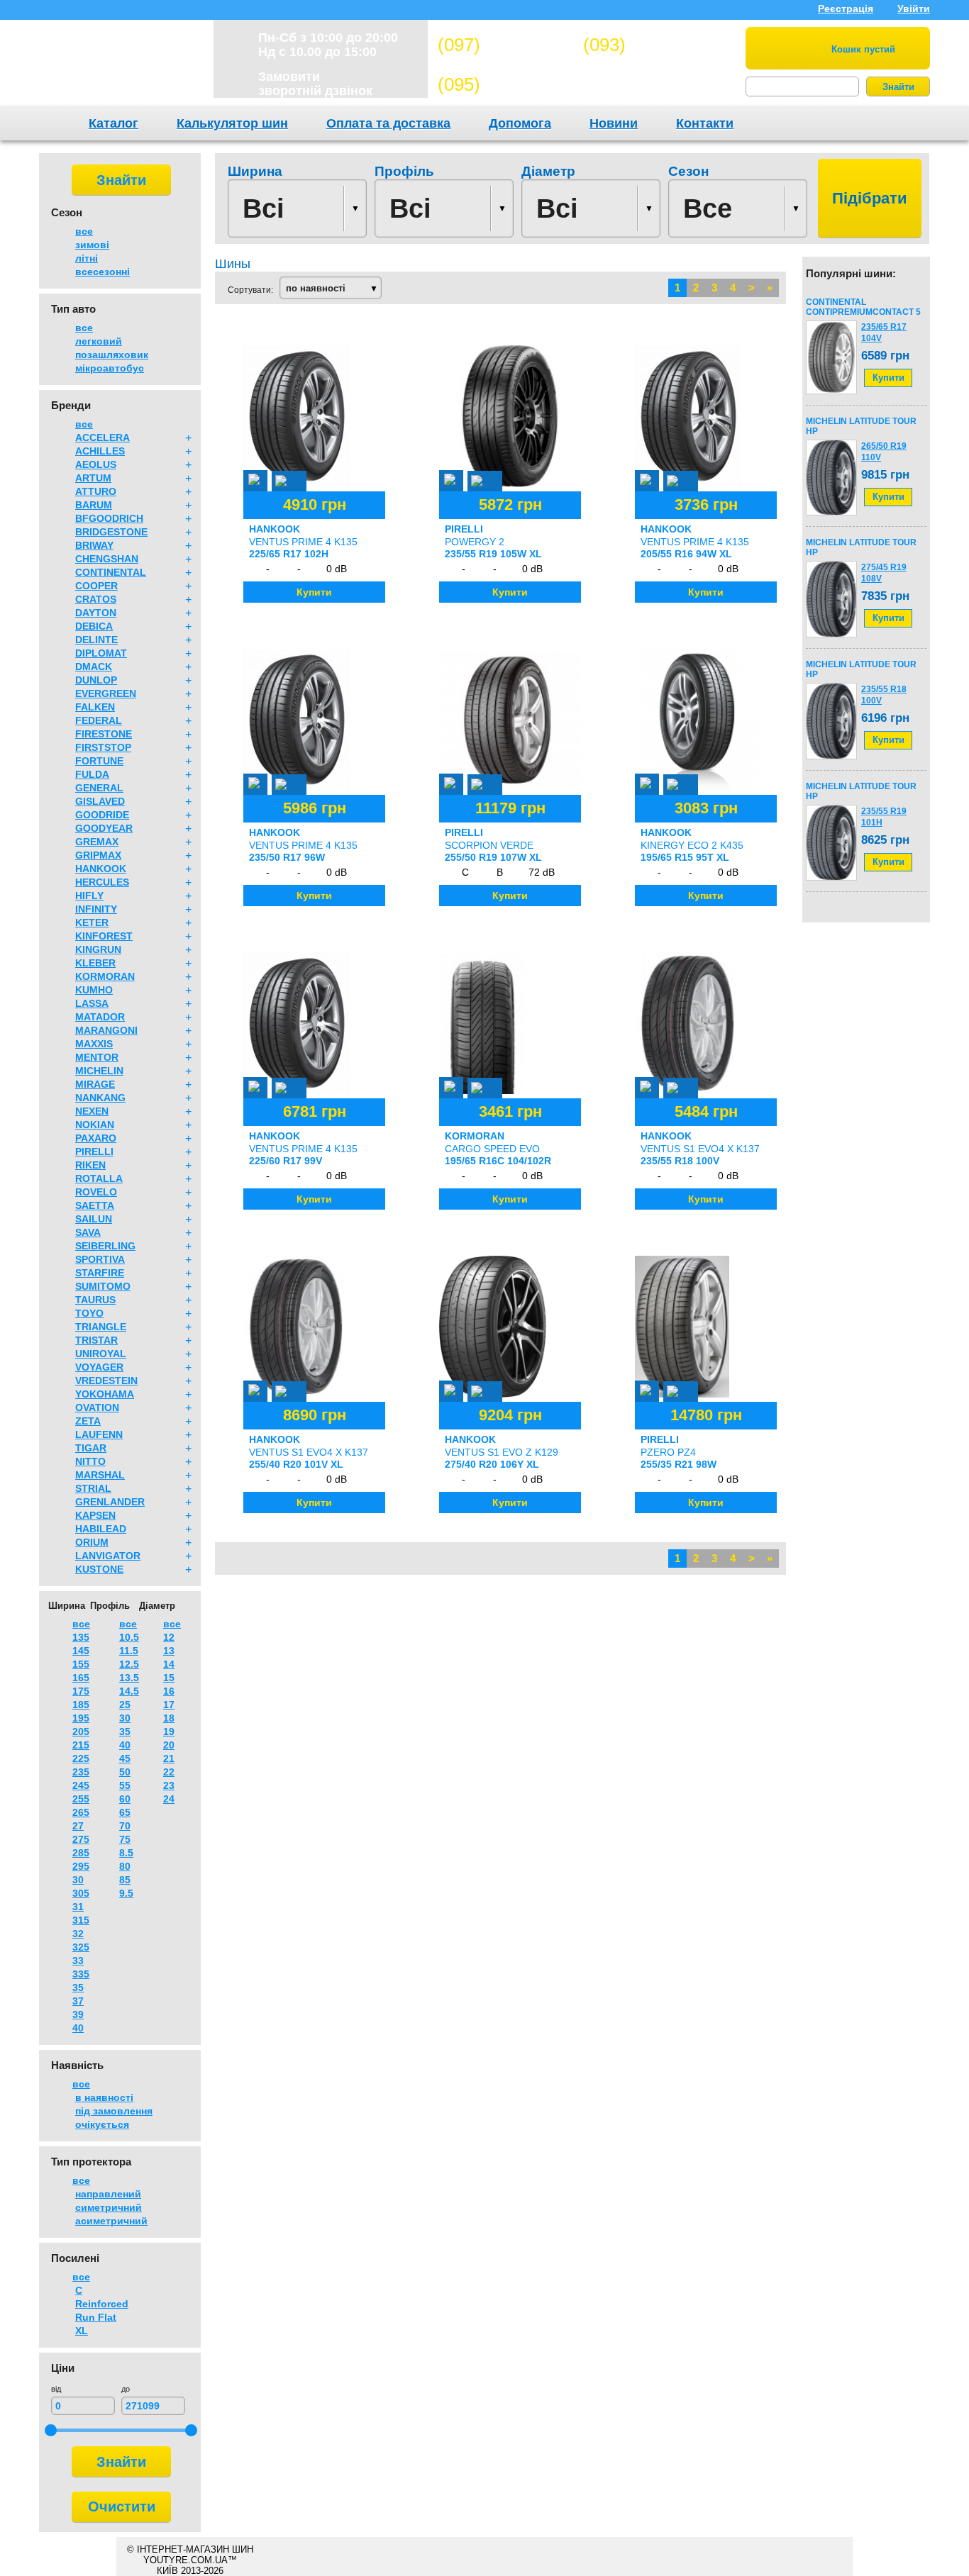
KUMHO (94, 990)
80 (125, 1866)
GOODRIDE (102, 815)
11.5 (129, 1651)
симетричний (109, 2207)
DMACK (94, 667)
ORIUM (92, 1542)
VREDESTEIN (106, 1381)
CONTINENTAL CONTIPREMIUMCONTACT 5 (863, 307)
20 (169, 1745)
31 (78, 1907)
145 (81, 1651)
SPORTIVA (100, 1259)
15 (169, 1678)
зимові (92, 245)
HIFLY (89, 896)
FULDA (92, 774)
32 (78, 1934)
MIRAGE (95, 1084)
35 (78, 1987)
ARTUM (93, 478)
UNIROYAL (101, 1354)
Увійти (914, 9)
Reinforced (102, 2304)
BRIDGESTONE (111, 532)
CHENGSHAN (107, 559)
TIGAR (91, 1448)
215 (81, 1745)
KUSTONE (99, 1569)
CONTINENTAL (111, 572)
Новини (614, 123)
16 (169, 1691)
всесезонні (103, 272)
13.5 (129, 1678)
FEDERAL (99, 720)
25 (125, 1705)
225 (81, 1758)
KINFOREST (104, 936)
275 (81, 1839)
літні (87, 258)
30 (78, 1880)
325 (81, 1947)
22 (169, 1772)
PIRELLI (94, 1152)
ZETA (88, 1421)
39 (78, 2014)
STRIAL (93, 1488)
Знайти (898, 87)
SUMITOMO (103, 1286)
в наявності (104, 2097)
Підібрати (870, 198)
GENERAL (99, 788)
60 (125, 1799)
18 (169, 1718)
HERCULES (102, 882)
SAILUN (94, 1219)
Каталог (113, 123)
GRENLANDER (110, 1502)
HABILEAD (101, 1529)
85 (125, 1880)
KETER (92, 922)
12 (169, 1637)
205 (81, 1732)
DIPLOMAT (101, 653)
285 (81, 1853)
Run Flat (96, 2317)
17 (169, 1705)
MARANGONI (106, 1030)
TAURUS (95, 1300)
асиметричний (111, 2221)
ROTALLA (99, 1178)
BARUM (94, 505)
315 (81, 1920)
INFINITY (96, 909)
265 (81, 1812)
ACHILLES (100, 451)
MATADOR (100, 1017)
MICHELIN (99, 1071)
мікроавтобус (110, 368)
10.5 (129, 1637)
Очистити (122, 2507)
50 (125, 1772)
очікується (102, 2124)
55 (125, 1785)
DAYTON (96, 613)
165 (81, 1678)
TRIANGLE (101, 1327)
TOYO (89, 1313)
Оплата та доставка (388, 123)
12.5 (129, 1664)
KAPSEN (95, 1515)
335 (81, 1974)
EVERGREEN (106, 693)
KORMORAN (105, 976)
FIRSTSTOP (103, 747)
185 (81, 1705)
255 (81, 1799)
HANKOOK (101, 869)
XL (82, 2331)
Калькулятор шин (232, 123)
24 (169, 1799)
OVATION (97, 1407)
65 (125, 1812)
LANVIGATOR (108, 1556)
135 (81, 1637)
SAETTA (95, 1205)
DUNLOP (96, 680)
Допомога (520, 123)
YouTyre (117, 67)
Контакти (705, 123)
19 (169, 1732)
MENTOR (97, 1057)
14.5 (129, 1691)
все (84, 231)
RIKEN (90, 1165)
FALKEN (95, 707)
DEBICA (94, 626)
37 (78, 2001)
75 (125, 1839)
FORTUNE (99, 761)
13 (169, 1651)
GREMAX (97, 842)
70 (125, 1826)
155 (81, 1664)
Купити (888, 378)
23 (169, 1785)
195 (81, 1718)
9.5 (126, 1893)
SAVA (88, 1232)
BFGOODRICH (109, 518)
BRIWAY (94, 545)
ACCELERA (103, 437)
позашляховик (112, 355)
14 (169, 1664)
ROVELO (96, 1192)
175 (81, 1691)
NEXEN (92, 1111)
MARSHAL (100, 1475)
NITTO (90, 1461)
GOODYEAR (104, 828)
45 (125, 1758)
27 (78, 1826)
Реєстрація (846, 9)
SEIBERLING (105, 1246)
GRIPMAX (98, 855)
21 (169, 1758)
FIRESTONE (104, 734)
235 (81, 1772)
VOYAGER (99, 1367)
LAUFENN (99, 1434)
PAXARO (96, 1138)
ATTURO (96, 491)
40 (78, 2028)
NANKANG (100, 1098)
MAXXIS (94, 1044)
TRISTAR (96, 1340)
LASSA (92, 1003)
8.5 (126, 1853)
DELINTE (96, 640)
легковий (99, 341)
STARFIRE (100, 1273)
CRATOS (96, 599)
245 (81, 1785)
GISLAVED (100, 801)
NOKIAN (95, 1125)
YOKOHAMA (105, 1394)
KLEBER (95, 963)
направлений (108, 2194)
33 (78, 1961)
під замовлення (114, 2111)
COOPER (96, 586)
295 (81, 1866)
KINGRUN (98, 949)
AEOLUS (96, 464)
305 (81, 1893)
